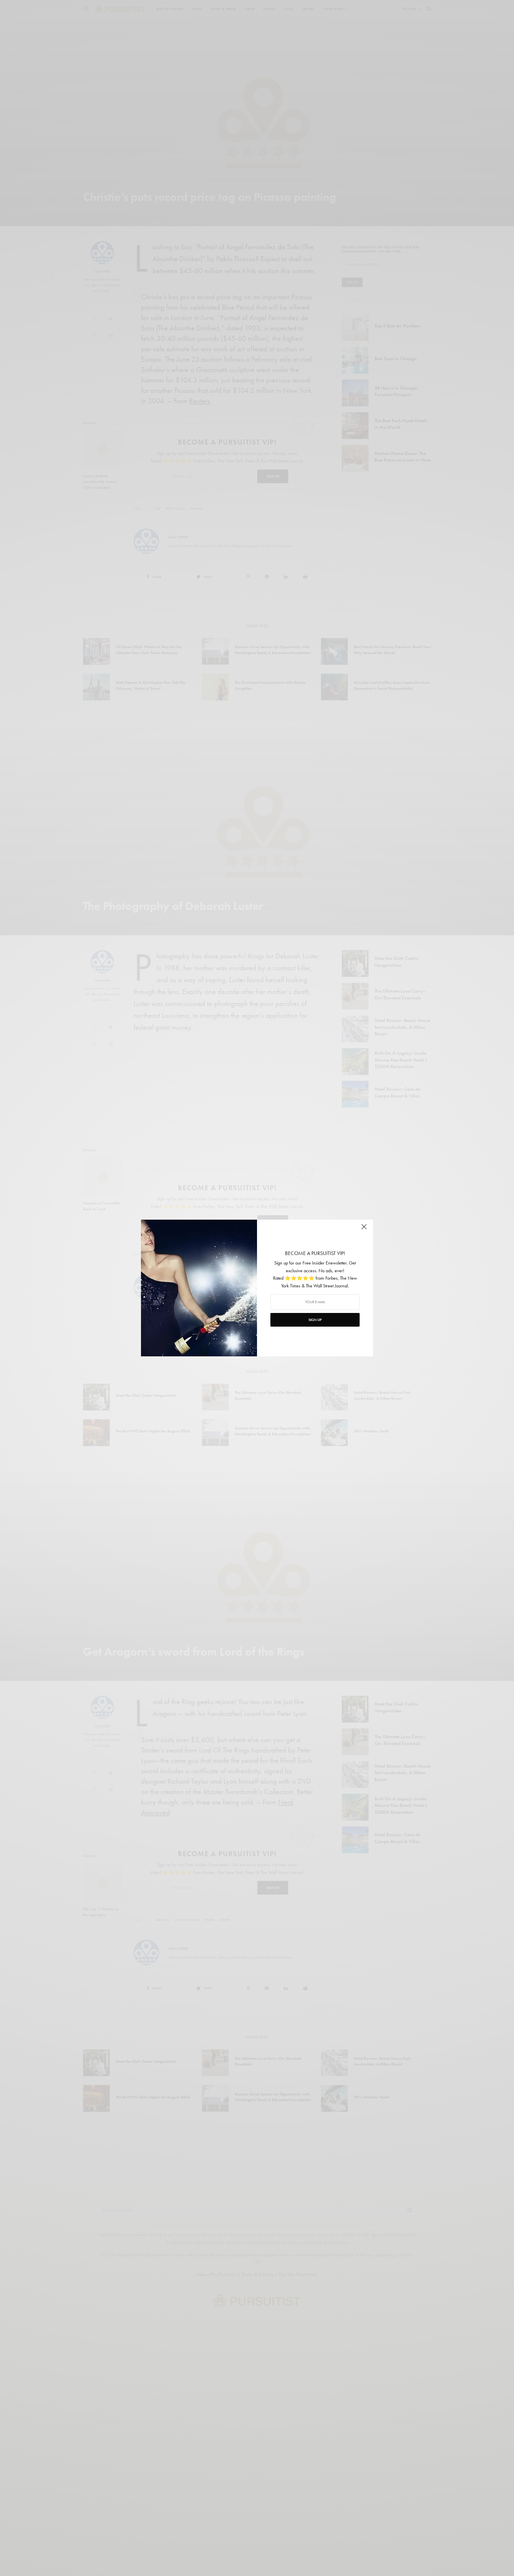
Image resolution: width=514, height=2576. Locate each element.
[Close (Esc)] (364, 1229)
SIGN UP (315, 1320)
